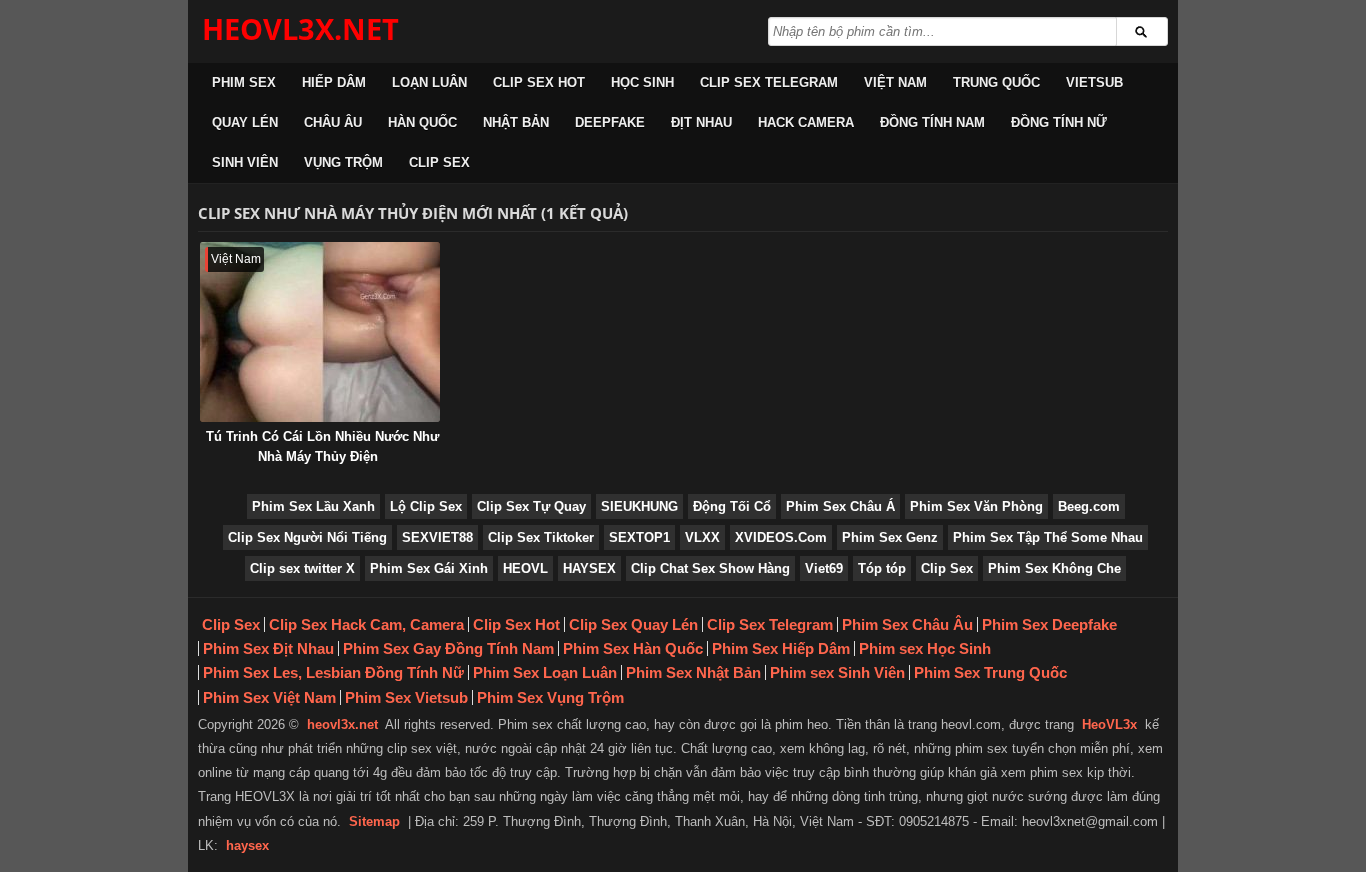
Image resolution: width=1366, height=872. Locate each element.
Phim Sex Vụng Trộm (550, 697)
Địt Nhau (701, 122)
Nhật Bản (516, 122)
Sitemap (374, 821)
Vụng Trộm (343, 162)
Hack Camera (806, 122)
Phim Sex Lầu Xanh (313, 506)
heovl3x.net (342, 724)
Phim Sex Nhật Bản (693, 672)
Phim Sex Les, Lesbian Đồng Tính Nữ (333, 672)
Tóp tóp (882, 568)
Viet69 (824, 568)
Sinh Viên (245, 162)
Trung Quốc (996, 82)
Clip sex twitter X (302, 568)
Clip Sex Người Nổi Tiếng (307, 537)
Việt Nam (895, 82)
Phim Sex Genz (890, 537)
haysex (247, 845)
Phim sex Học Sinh (925, 648)
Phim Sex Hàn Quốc (633, 648)
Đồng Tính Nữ (1059, 122)
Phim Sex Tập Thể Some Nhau (1048, 537)
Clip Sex (439, 162)
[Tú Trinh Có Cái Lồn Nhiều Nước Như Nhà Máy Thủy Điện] (320, 332)
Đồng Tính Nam (932, 122)
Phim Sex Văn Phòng (976, 506)
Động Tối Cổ (732, 506)
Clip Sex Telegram (769, 82)
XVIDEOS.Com (781, 537)
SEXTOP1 (639, 537)
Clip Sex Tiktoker (541, 537)
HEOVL (525, 568)
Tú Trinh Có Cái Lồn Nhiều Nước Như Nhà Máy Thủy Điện (322, 446)
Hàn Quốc (422, 122)
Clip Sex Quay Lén (633, 624)
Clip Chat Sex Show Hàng (710, 568)
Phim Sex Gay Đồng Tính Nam (448, 648)
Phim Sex (244, 82)
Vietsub (1094, 82)
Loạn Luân (429, 82)
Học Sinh (642, 82)
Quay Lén (245, 122)
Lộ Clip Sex (426, 506)
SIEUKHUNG (639, 506)
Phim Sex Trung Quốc (990, 672)
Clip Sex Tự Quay (531, 506)
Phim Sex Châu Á (840, 506)
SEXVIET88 (437, 537)
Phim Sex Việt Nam (269, 697)
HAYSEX (589, 568)
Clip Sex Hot (539, 82)
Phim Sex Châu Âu (907, 624)
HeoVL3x (1109, 724)
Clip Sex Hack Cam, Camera (366, 624)
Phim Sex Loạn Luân (545, 672)
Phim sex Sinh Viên (837, 672)
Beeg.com (1089, 506)
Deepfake (610, 122)
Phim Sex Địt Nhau (268, 648)
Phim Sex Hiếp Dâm (781, 648)
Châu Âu (333, 122)
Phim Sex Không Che (1054, 568)
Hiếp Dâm (334, 82)
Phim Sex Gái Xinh (429, 568)
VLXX (702, 537)
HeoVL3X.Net (300, 28)
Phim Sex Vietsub (406, 697)
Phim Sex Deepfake (1049, 624)
